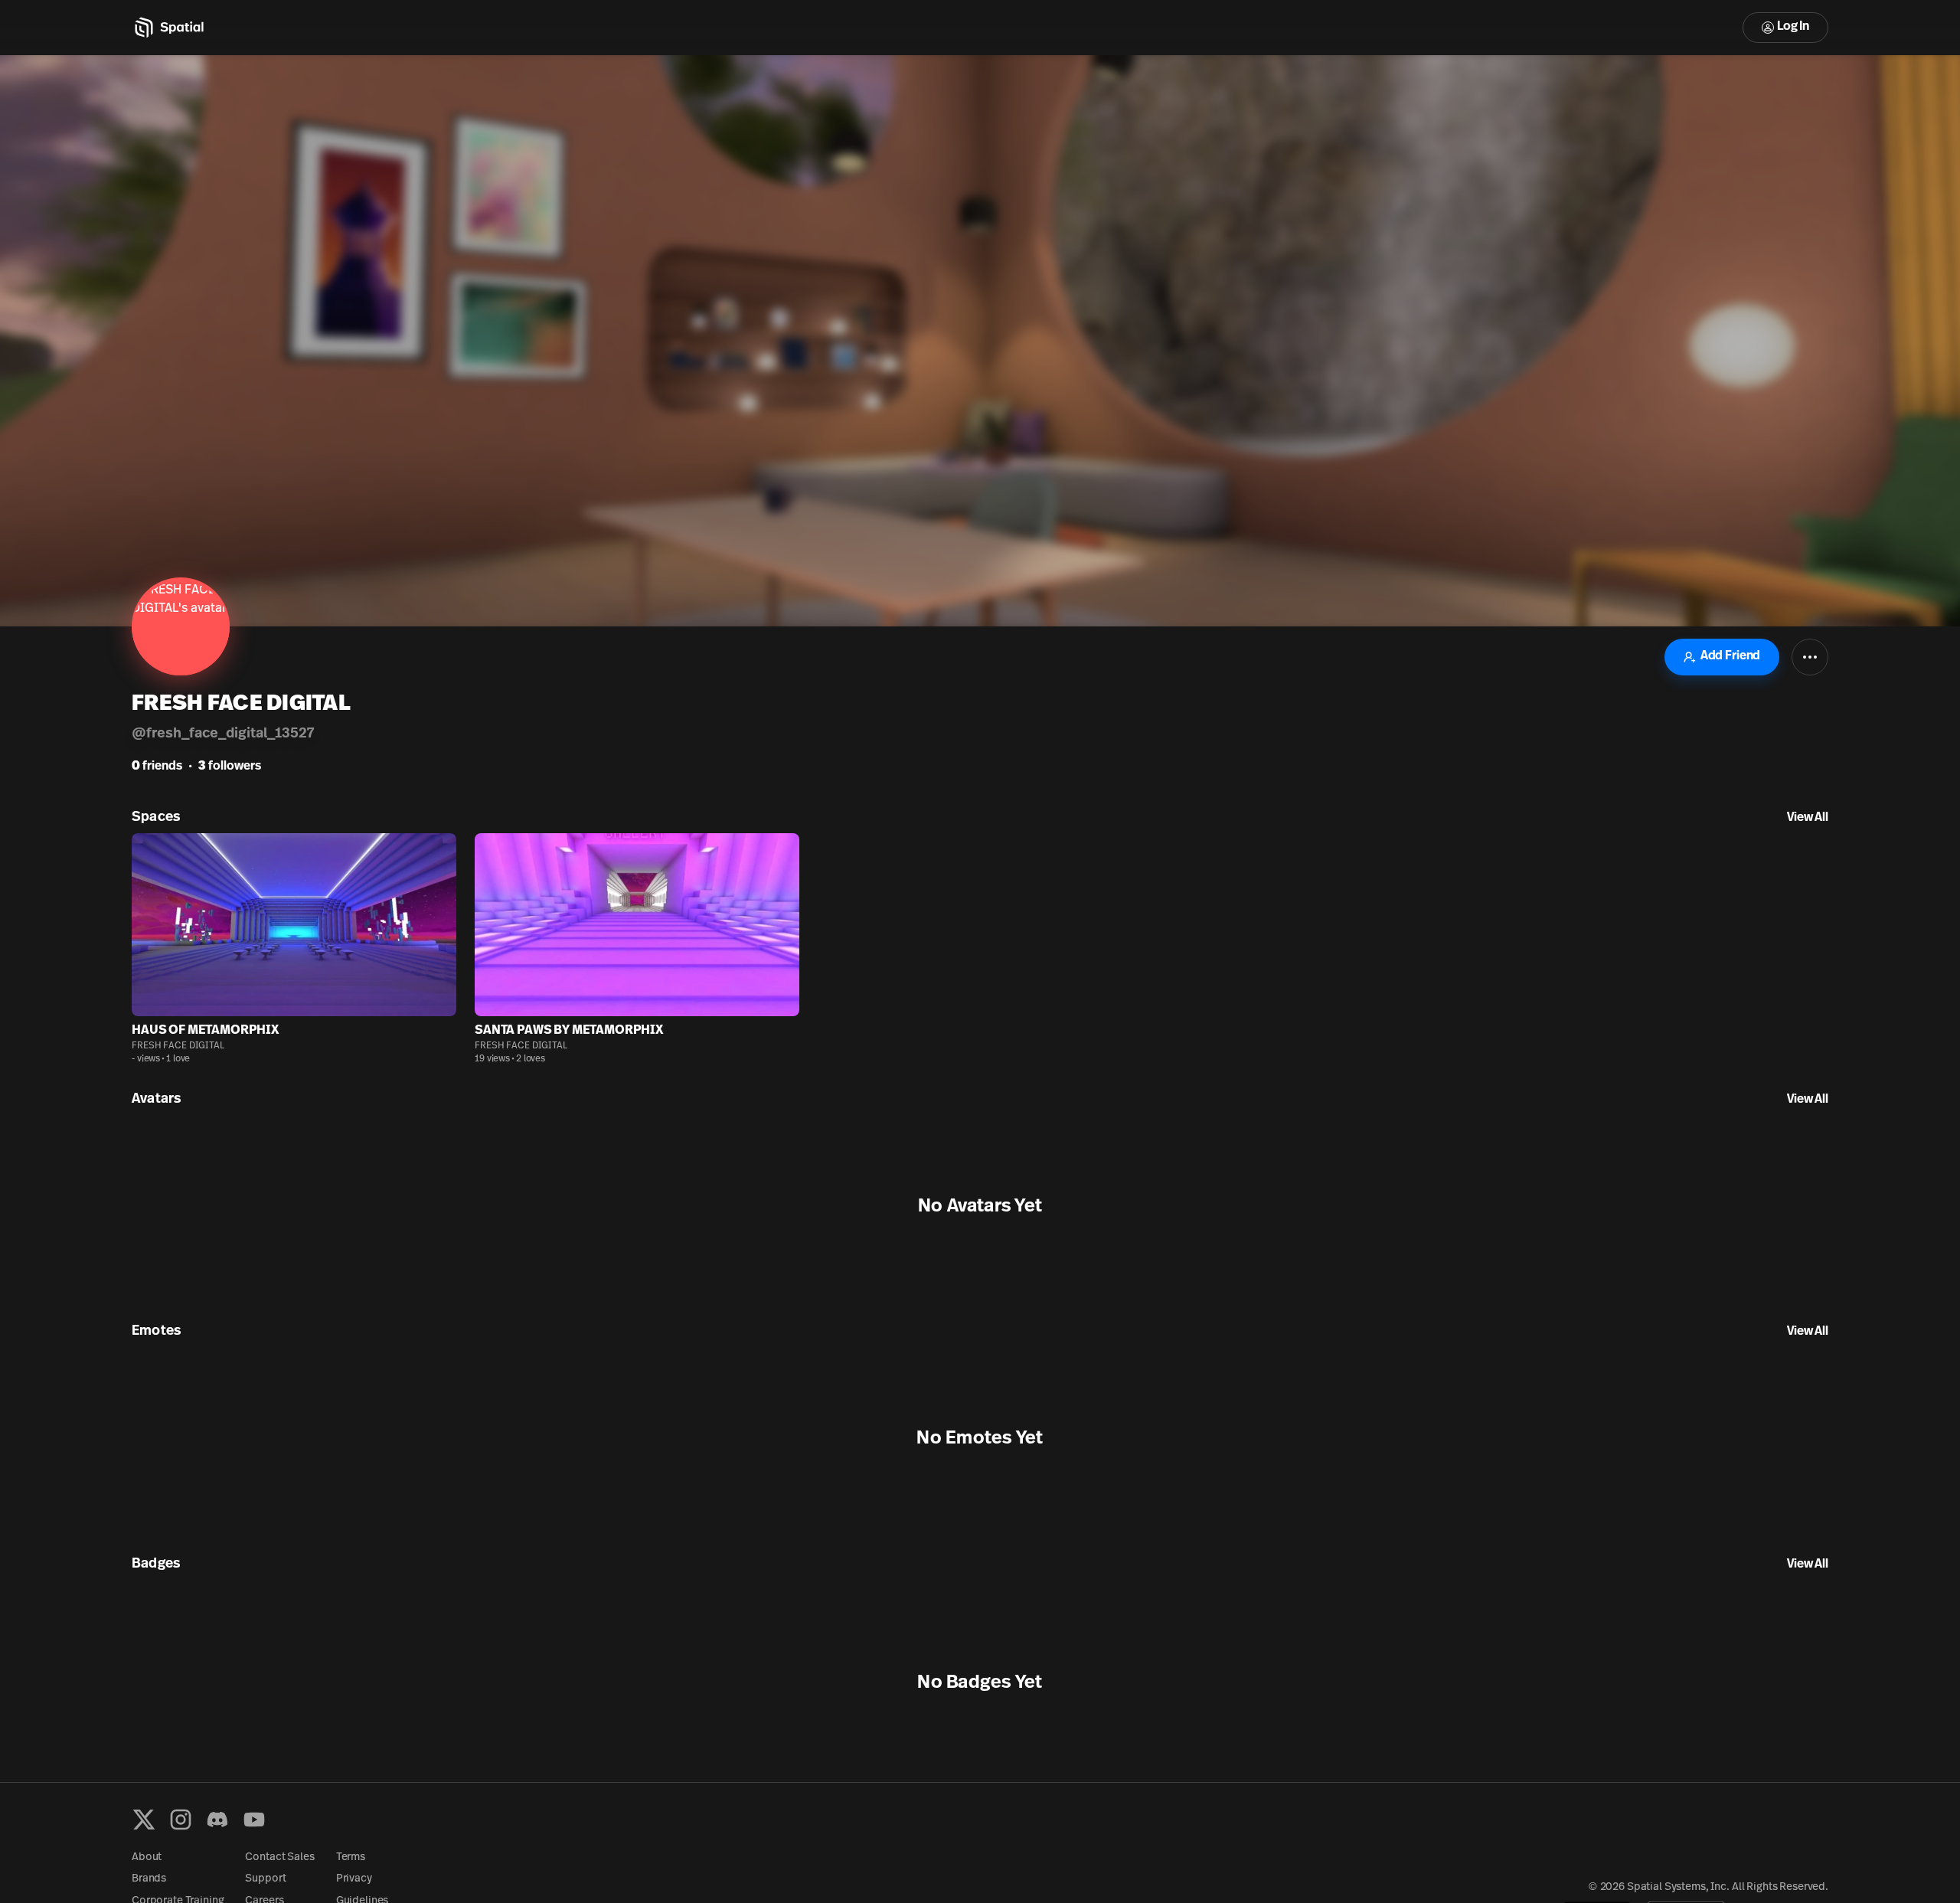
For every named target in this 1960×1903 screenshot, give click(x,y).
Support (265, 1879)
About (147, 1857)
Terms (351, 1857)
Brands (149, 1879)
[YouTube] (254, 1820)
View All (1808, 818)
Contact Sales (279, 1857)
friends (157, 767)
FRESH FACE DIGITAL (178, 1046)
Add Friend (1730, 656)
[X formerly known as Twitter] (144, 1820)
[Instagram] (181, 1820)
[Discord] (217, 1820)
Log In (1793, 27)
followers (230, 767)
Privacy (354, 1879)
